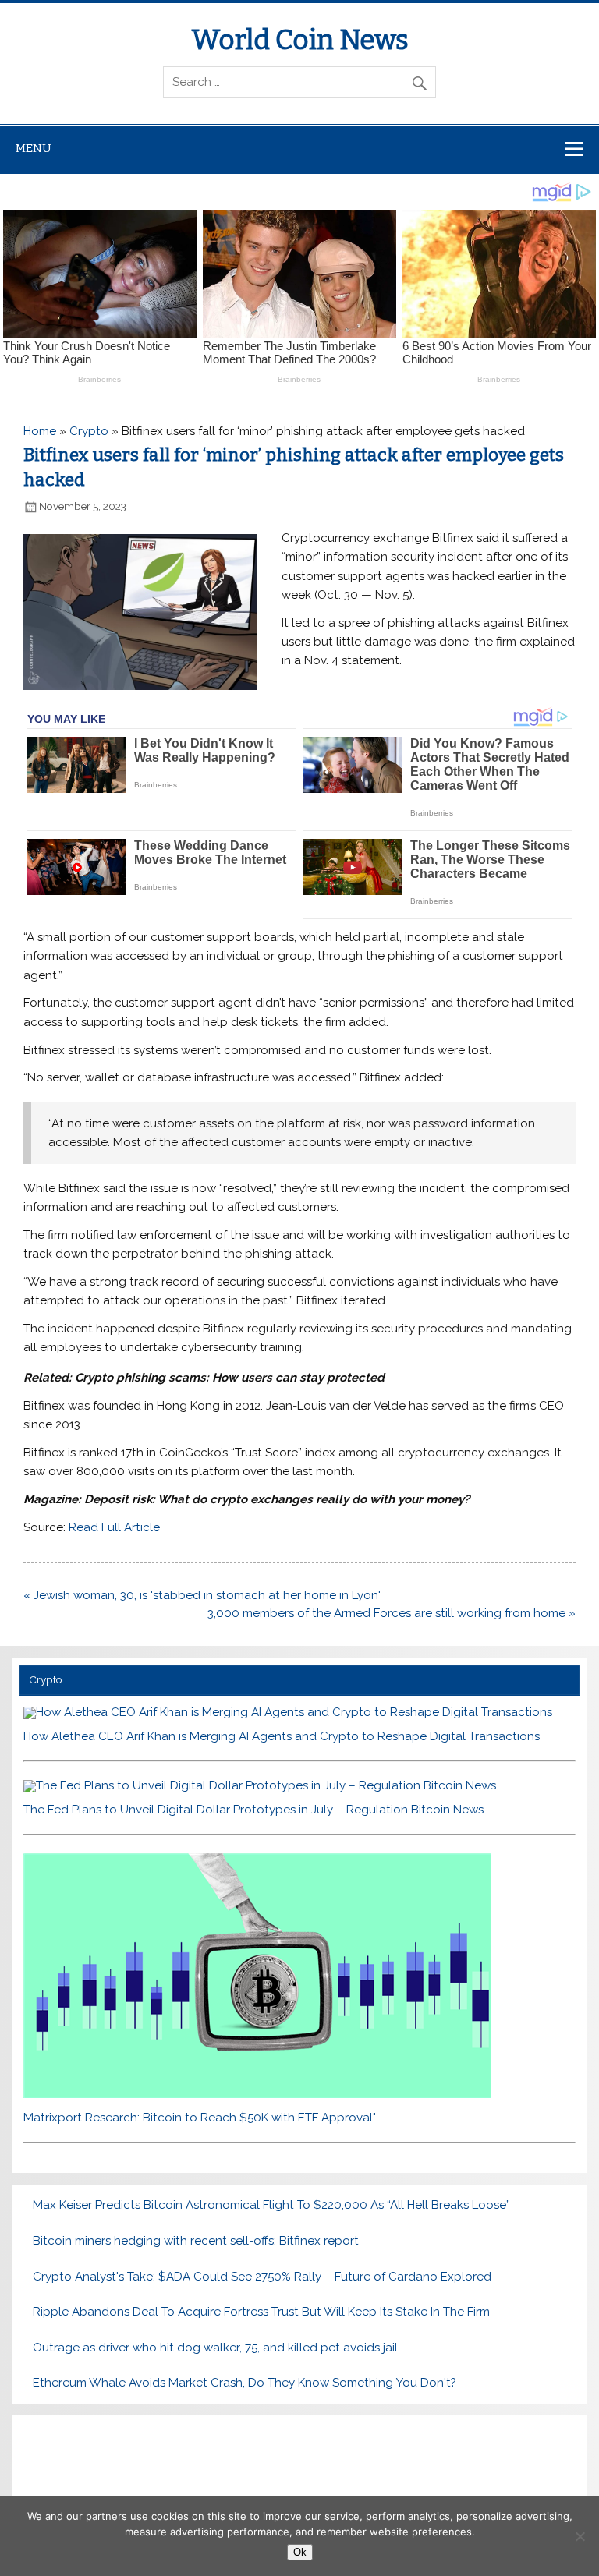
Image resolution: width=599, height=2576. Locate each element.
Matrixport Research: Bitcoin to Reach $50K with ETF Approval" (200, 2118)
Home (40, 431)
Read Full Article (114, 1527)
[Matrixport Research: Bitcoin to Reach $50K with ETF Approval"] (257, 2094)
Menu (34, 148)
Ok (300, 2552)
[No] (580, 2536)
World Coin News (300, 40)
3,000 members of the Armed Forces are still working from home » (392, 1613)
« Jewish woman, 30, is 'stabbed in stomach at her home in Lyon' (202, 1595)
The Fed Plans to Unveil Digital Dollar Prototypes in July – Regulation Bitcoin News (253, 1810)
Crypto (89, 431)
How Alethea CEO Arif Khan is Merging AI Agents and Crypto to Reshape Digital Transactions (282, 1736)
